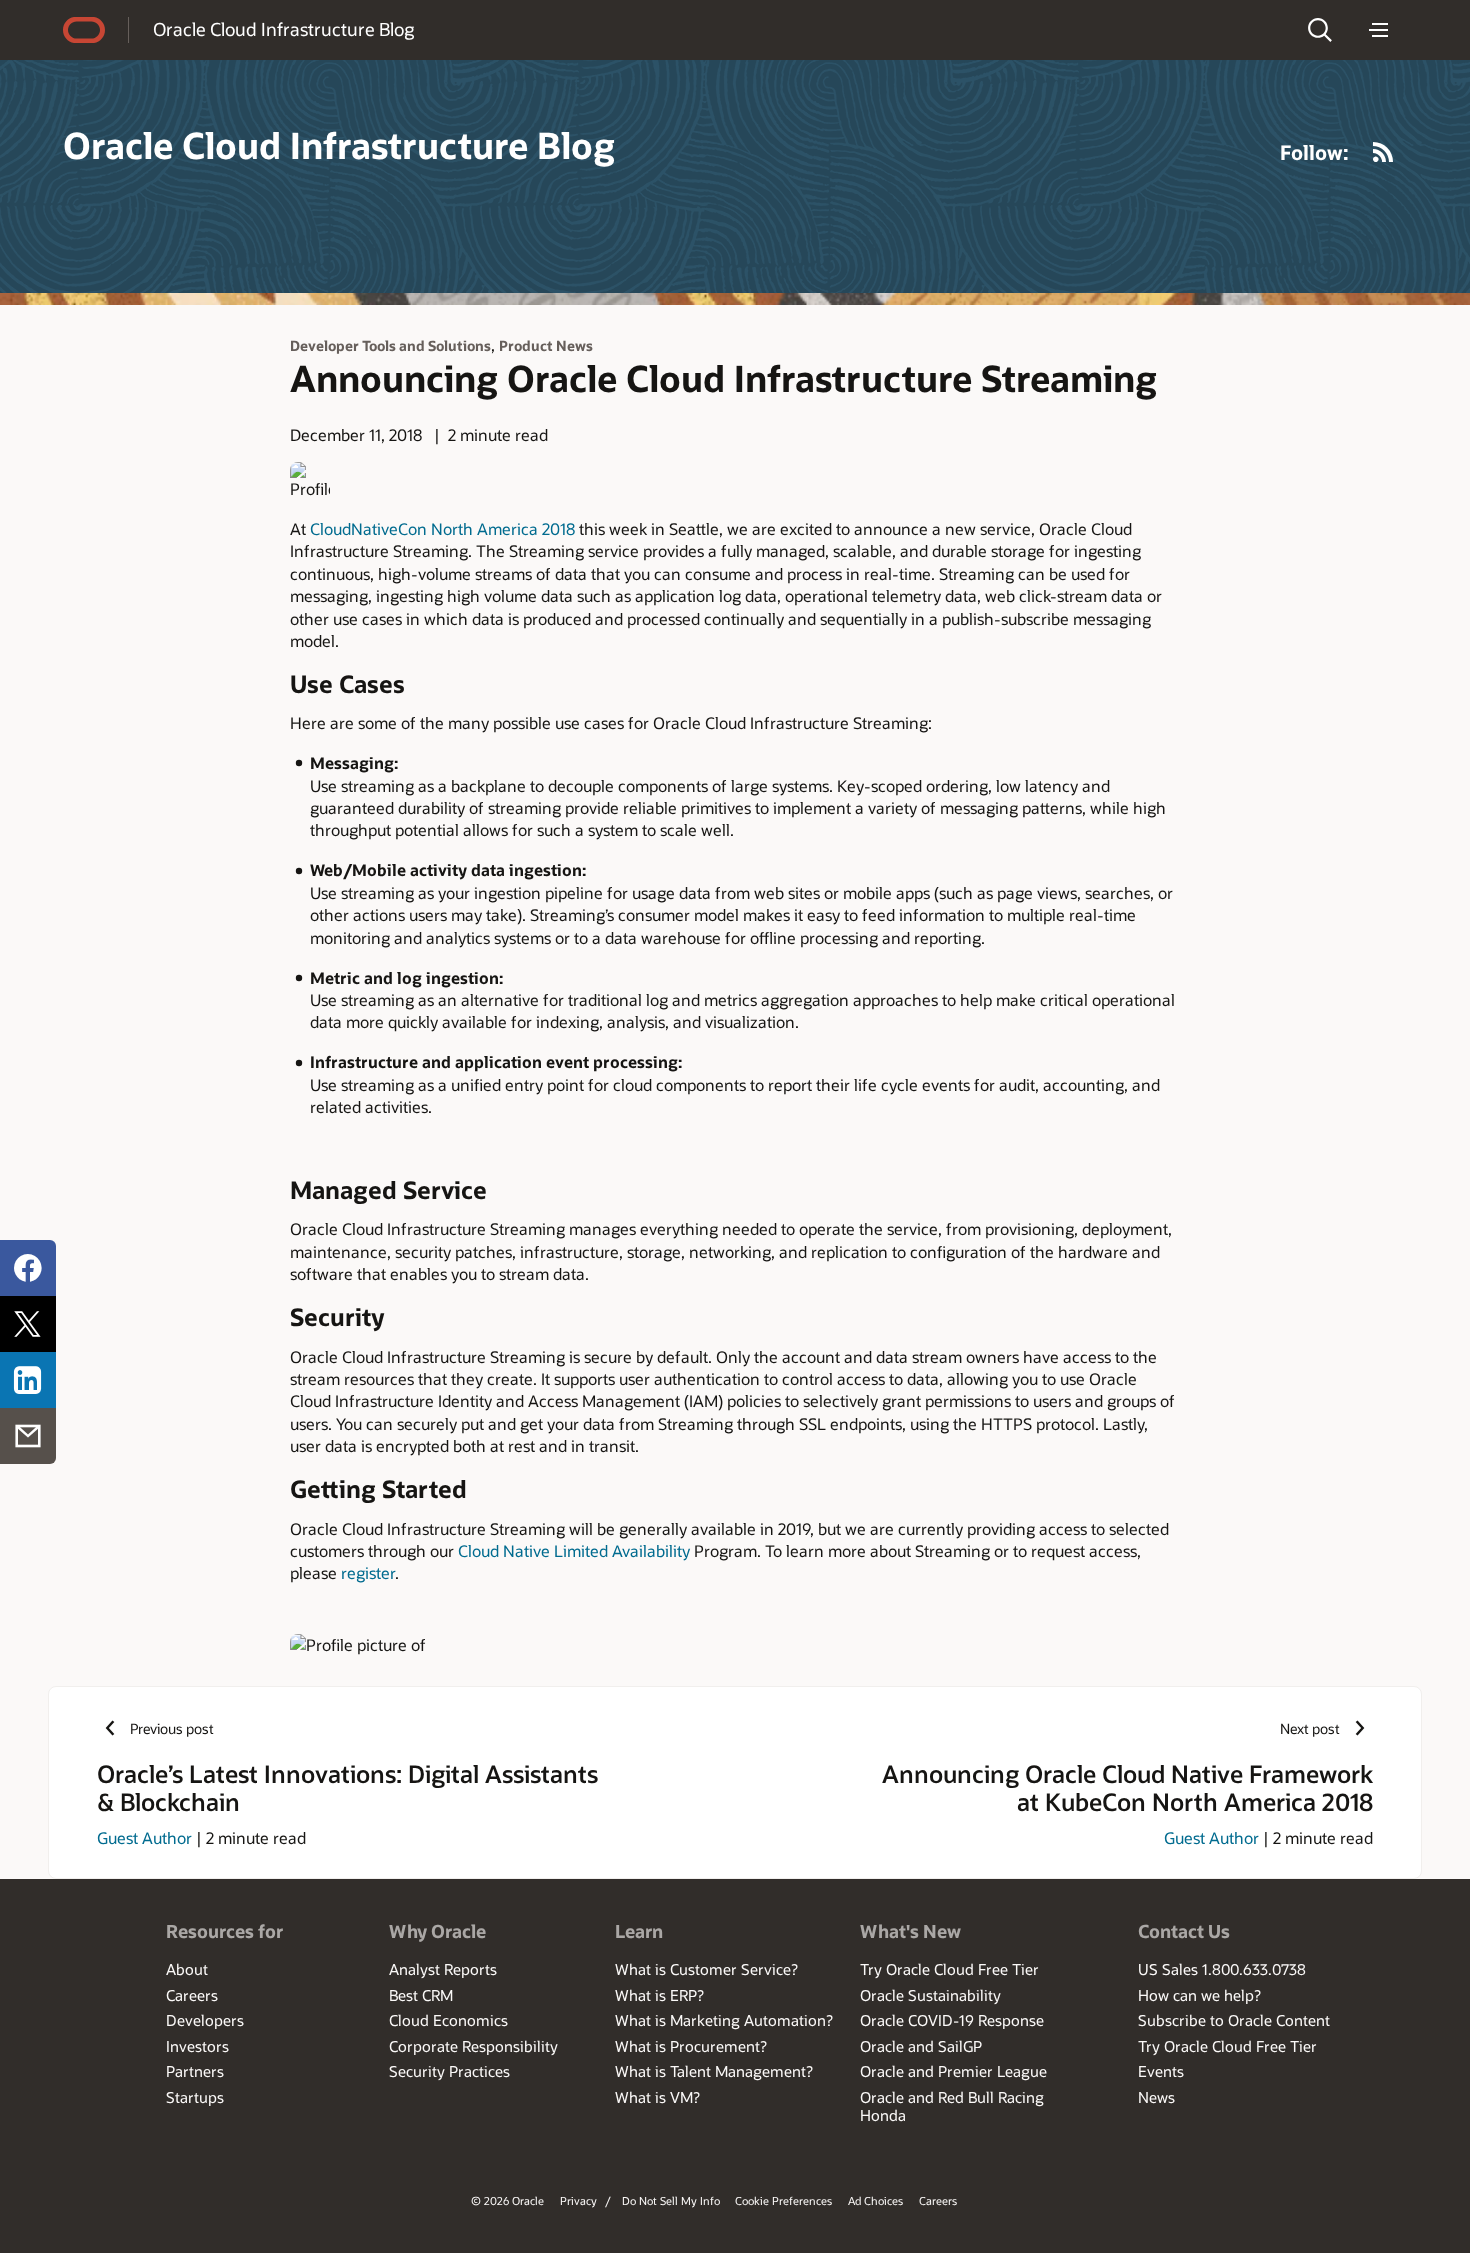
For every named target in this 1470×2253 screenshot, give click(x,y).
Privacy (578, 2200)
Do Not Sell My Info (671, 2200)
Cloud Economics (448, 2020)
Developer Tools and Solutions (390, 345)
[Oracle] (84, 30)
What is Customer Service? (706, 1969)
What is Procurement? (691, 2046)
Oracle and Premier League (953, 2071)
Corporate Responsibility (473, 2046)
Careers (192, 1995)
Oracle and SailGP (921, 2046)
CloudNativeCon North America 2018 (442, 528)
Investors (197, 2046)
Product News (546, 345)
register (368, 1572)
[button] (1320, 30)
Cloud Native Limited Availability (574, 1550)
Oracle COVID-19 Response (952, 2020)
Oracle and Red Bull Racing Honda (952, 2106)
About (187, 1969)
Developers (205, 2020)
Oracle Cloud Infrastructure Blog (283, 29)
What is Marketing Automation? (724, 2020)
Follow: (1314, 152)
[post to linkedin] (28, 1380)
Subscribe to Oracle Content (1234, 2020)
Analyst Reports (443, 1969)
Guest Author (144, 1837)
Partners (195, 2071)
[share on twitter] (28, 1324)
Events (1161, 2071)
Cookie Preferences (783, 2200)
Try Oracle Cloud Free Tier (949, 1969)
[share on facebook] (28, 1268)
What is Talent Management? (714, 2071)
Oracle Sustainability (930, 1995)
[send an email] (28, 1436)
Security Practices (449, 2071)
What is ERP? (659, 1995)
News (1156, 2097)
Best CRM (421, 1995)
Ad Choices (875, 2200)
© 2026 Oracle (507, 2200)
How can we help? (1199, 1995)
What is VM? (657, 2097)
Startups (195, 2097)
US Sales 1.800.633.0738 (1222, 1969)
